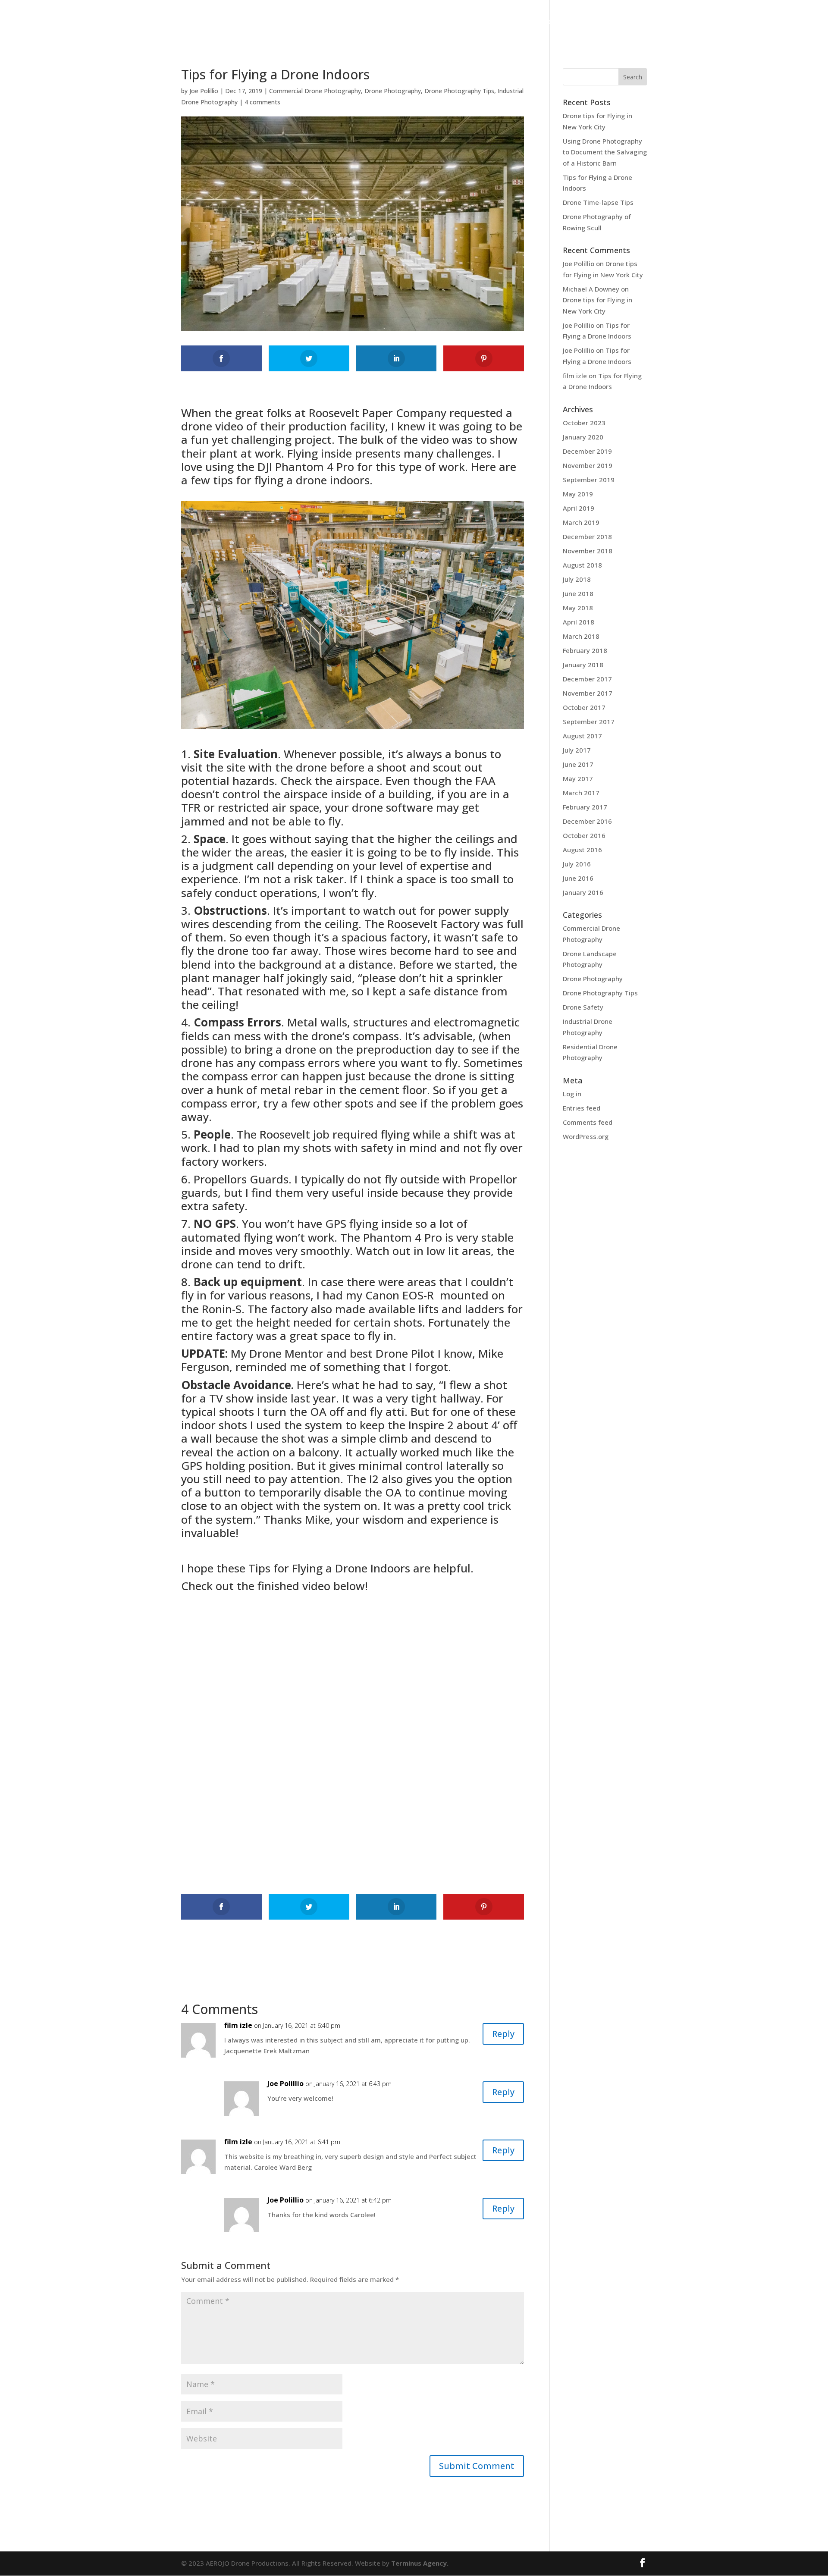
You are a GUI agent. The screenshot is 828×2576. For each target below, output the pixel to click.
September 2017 (589, 722)
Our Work (354, 22)
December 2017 (587, 679)
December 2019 (587, 451)
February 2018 (585, 650)
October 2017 (584, 707)
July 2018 (577, 579)
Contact (615, 22)
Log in (572, 1094)
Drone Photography (393, 91)
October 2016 (584, 835)
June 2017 (578, 764)
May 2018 (578, 608)
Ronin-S (222, 1309)
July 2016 (577, 864)
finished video (294, 1586)
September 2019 (589, 480)
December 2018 (587, 537)
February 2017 (585, 807)
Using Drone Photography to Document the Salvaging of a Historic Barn (605, 152)
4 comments (262, 102)
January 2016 (583, 892)
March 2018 (581, 636)
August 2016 (582, 850)
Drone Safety (583, 1007)
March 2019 (581, 522)
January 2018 (583, 665)
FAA (485, 781)
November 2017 (588, 693)
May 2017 (578, 778)
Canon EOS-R (400, 1295)
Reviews (548, 22)
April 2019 (579, 508)
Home (206, 22)
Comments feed (588, 1122)
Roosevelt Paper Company (378, 413)
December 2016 (587, 821)
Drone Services (293, 22)
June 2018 (578, 593)
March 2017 (581, 793)
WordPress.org (586, 1136)
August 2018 (582, 565)
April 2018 (579, 622)
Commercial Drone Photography (315, 91)
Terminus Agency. (420, 2563)
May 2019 (578, 494)
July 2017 (577, 750)
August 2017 (582, 736)
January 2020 (583, 437)
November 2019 (588, 465)
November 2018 (588, 551)
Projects (500, 22)
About (237, 22)
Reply (503, 2034)
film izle (238, 2025)
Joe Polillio (204, 91)
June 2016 (578, 878)
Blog (580, 22)
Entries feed (582, 1108)
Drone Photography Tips (459, 91)
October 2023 (584, 423)
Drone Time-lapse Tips (598, 202)
